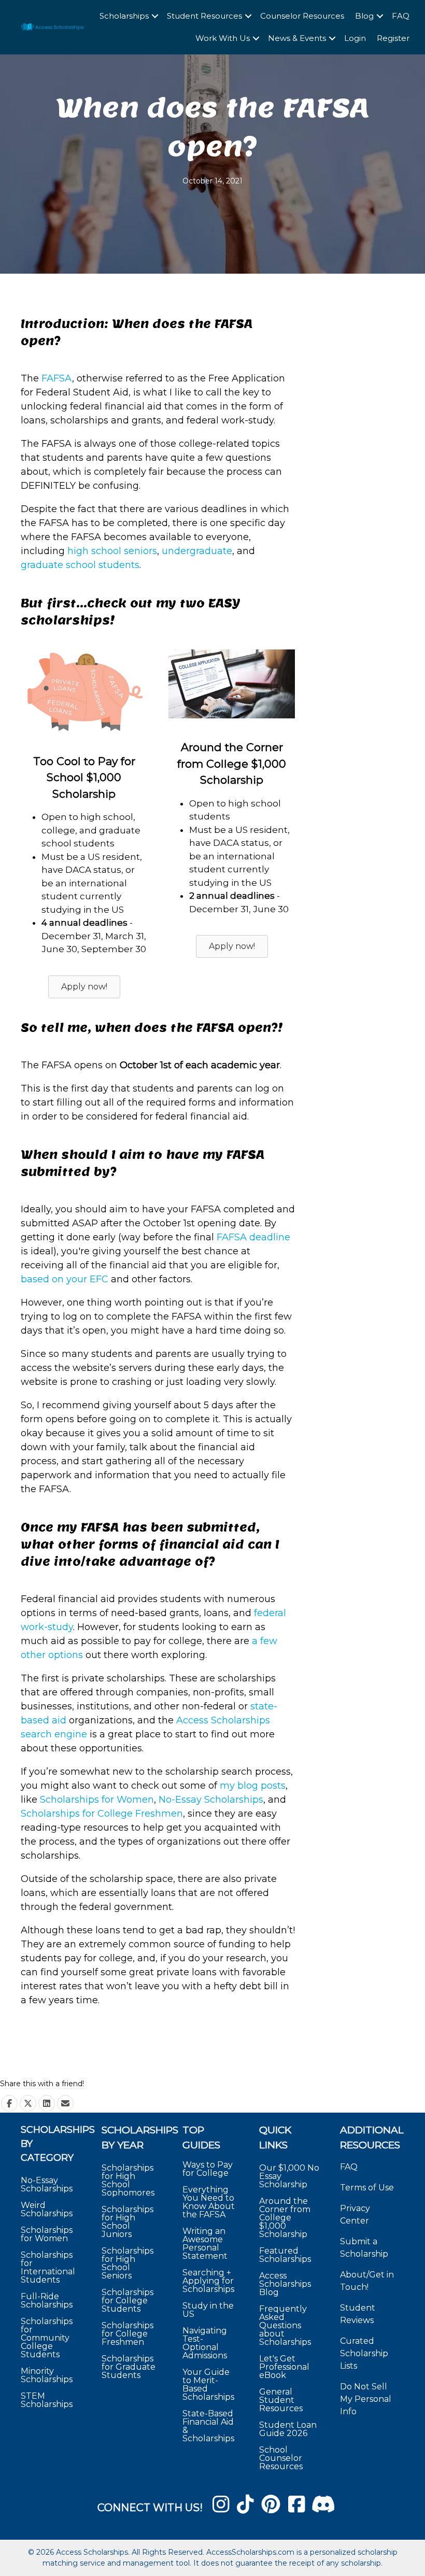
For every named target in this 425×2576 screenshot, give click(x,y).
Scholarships (124, 16)
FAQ (401, 16)
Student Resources (204, 16)
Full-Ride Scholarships (47, 2301)
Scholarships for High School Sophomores (128, 2180)
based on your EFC (65, 1279)
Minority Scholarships (47, 2375)
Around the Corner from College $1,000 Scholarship (285, 2218)
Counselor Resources (302, 16)
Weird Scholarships (47, 2209)
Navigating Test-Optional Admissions (205, 2343)
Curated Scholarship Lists (364, 2353)
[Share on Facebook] (9, 2103)
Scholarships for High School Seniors (127, 2263)
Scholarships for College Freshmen (102, 1814)
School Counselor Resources (281, 2458)
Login (355, 38)
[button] (155, 16)
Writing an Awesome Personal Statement (205, 2244)
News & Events (297, 38)
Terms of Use (367, 2188)
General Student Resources (281, 2400)
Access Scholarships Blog (285, 2284)
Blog (364, 16)
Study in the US (208, 2310)
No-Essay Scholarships (47, 2184)
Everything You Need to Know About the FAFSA (209, 2202)
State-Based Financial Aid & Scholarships (208, 2426)
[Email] (65, 2103)
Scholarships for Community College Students (47, 2338)
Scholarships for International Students (48, 2267)
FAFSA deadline (253, 1237)
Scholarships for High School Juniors (127, 2222)
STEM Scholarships (47, 2400)
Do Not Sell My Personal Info (366, 2399)
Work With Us (223, 38)
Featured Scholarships (286, 2255)
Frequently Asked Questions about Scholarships (285, 2325)
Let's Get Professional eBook (284, 2367)
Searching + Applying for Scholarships (208, 2281)
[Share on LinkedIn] (47, 2103)
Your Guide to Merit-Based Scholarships (209, 2384)
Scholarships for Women (47, 2234)
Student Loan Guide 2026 (288, 2429)
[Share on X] (28, 2103)
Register (393, 38)
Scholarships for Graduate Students (129, 2367)
